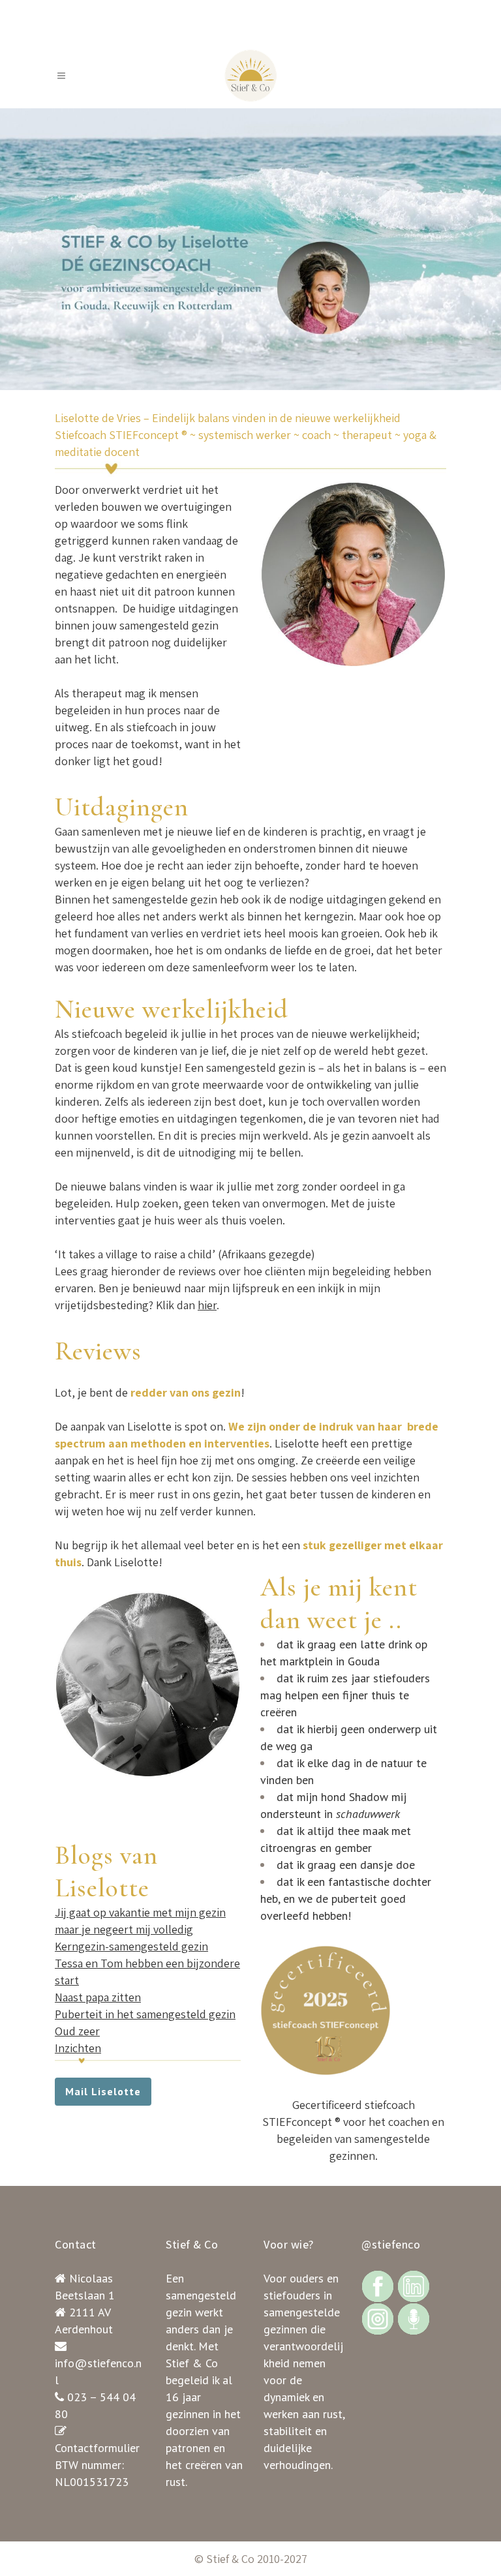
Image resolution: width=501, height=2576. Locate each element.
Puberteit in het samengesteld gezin (145, 2014)
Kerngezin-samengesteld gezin (131, 1946)
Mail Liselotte (103, 2091)
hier (207, 1305)
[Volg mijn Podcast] (414, 2318)
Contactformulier (97, 2448)
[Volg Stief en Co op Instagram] (378, 2318)
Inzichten (78, 2048)
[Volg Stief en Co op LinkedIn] (414, 2285)
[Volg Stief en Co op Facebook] (378, 2285)
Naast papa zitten (98, 1997)
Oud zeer (77, 2031)
